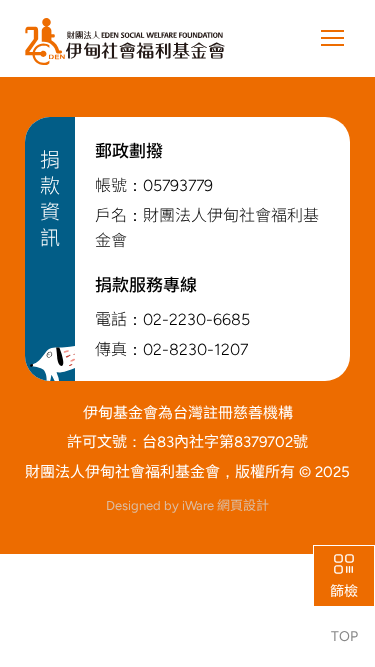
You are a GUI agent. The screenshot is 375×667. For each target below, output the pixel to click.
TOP (344, 636)
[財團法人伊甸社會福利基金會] (125, 42)
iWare (225, 505)
